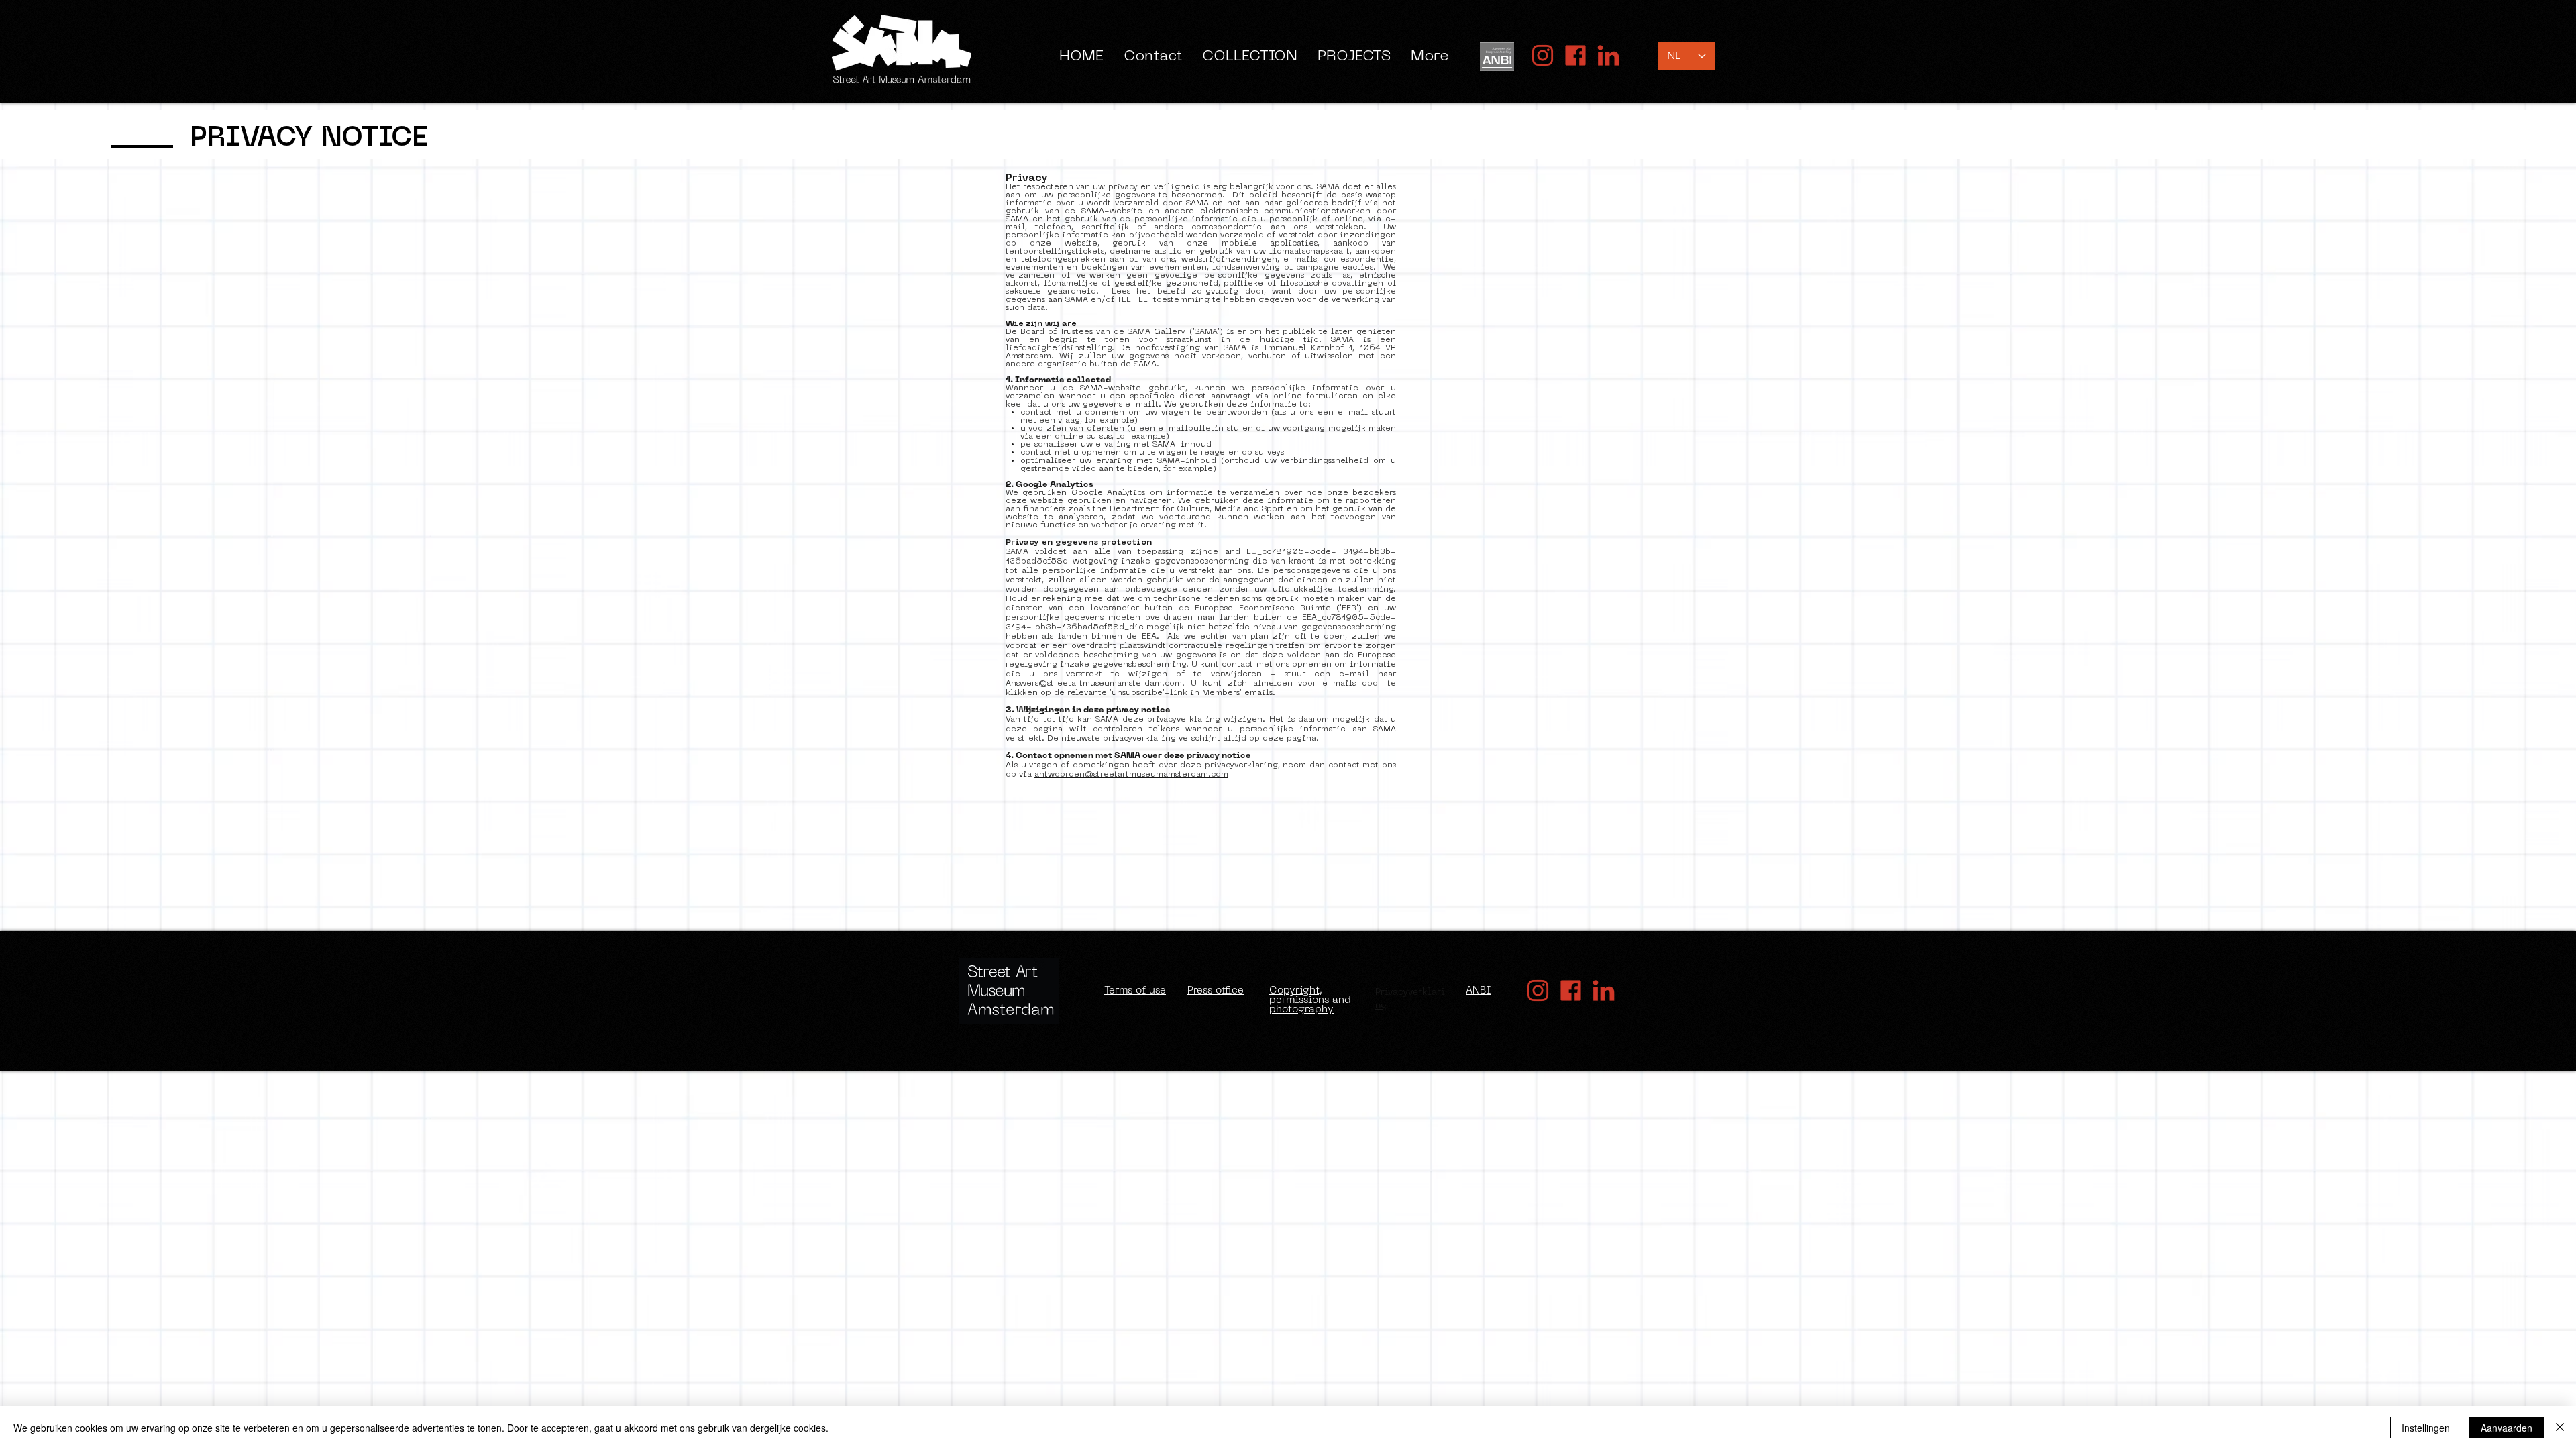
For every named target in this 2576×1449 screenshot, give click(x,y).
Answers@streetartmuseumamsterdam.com (1094, 684)
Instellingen (2426, 1428)
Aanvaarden (2507, 1428)
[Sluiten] (2560, 1428)
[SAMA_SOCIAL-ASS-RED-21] (1575, 55)
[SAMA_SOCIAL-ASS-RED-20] (1543, 55)
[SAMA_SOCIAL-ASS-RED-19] (1608, 55)
